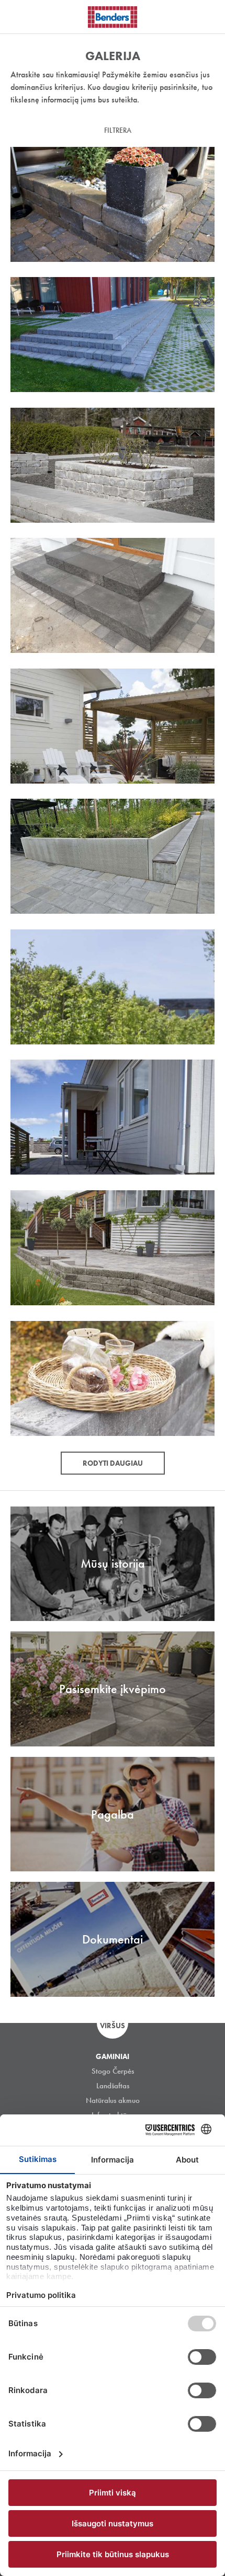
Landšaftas (113, 2086)
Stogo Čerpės (113, 2071)
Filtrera (118, 130)
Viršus (113, 2026)
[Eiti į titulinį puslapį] (113, 17)
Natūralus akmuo (113, 2100)
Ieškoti (209, 15)
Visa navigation (21, 17)
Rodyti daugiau (113, 1463)
